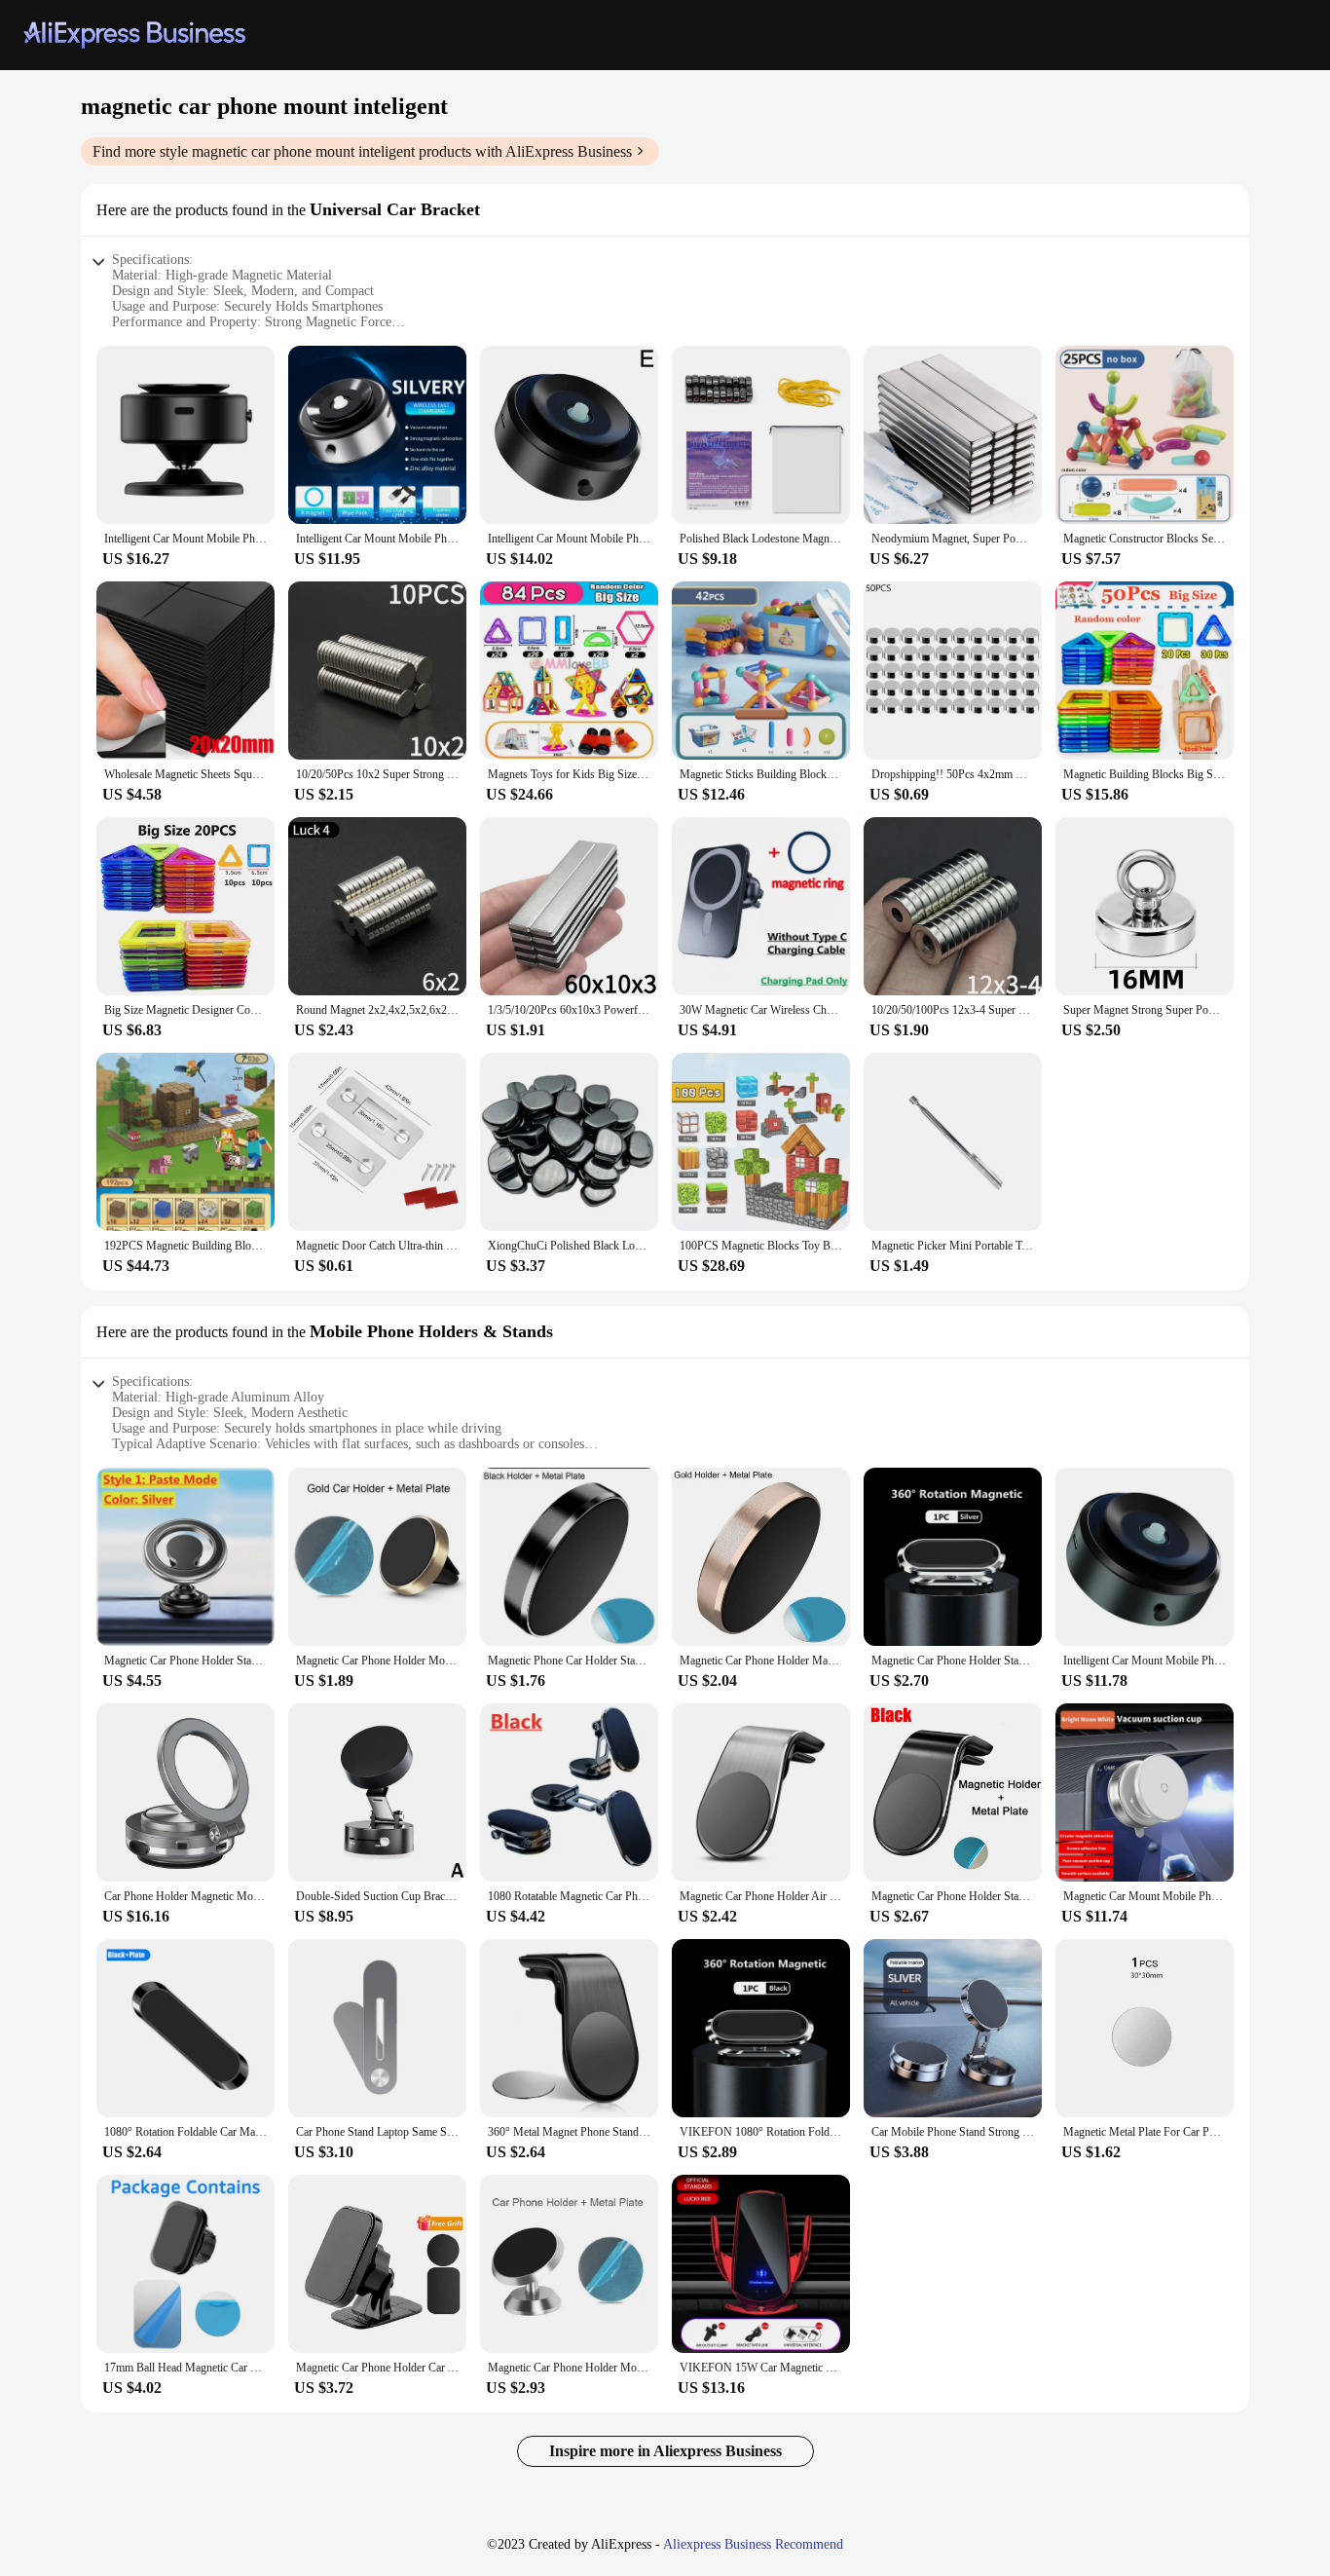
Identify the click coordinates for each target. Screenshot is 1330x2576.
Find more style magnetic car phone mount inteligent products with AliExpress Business (362, 151)
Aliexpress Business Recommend (753, 2544)
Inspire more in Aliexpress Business (665, 2451)
